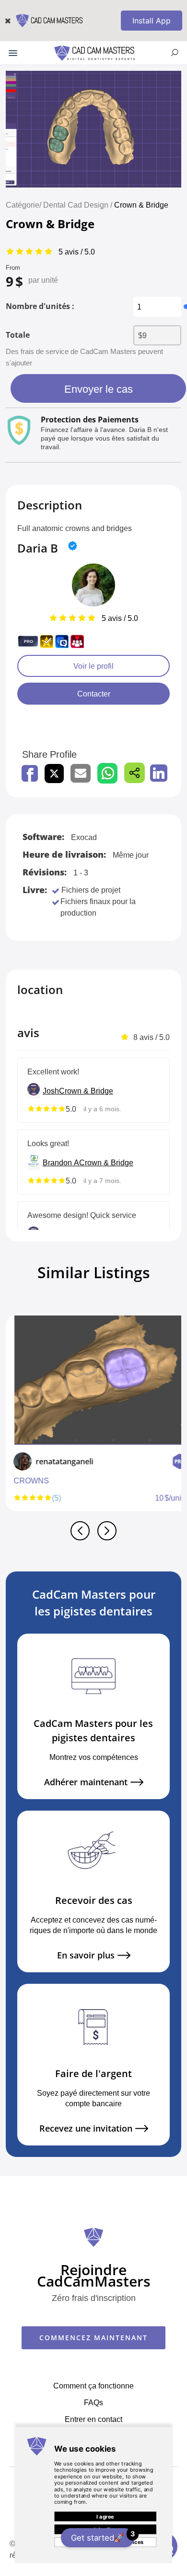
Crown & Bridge (141, 205)
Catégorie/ (23, 205)
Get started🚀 (103, 2536)
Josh (51, 1091)
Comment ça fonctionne (93, 2386)
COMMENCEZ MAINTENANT (93, 2338)
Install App (152, 21)
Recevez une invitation (86, 2128)
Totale (18, 335)
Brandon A (61, 1162)
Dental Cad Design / (79, 205)
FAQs (93, 2402)
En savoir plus (86, 1955)
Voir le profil (93, 666)
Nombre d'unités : (40, 306)
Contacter (94, 694)
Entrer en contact (93, 2419)
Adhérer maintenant (86, 1782)
